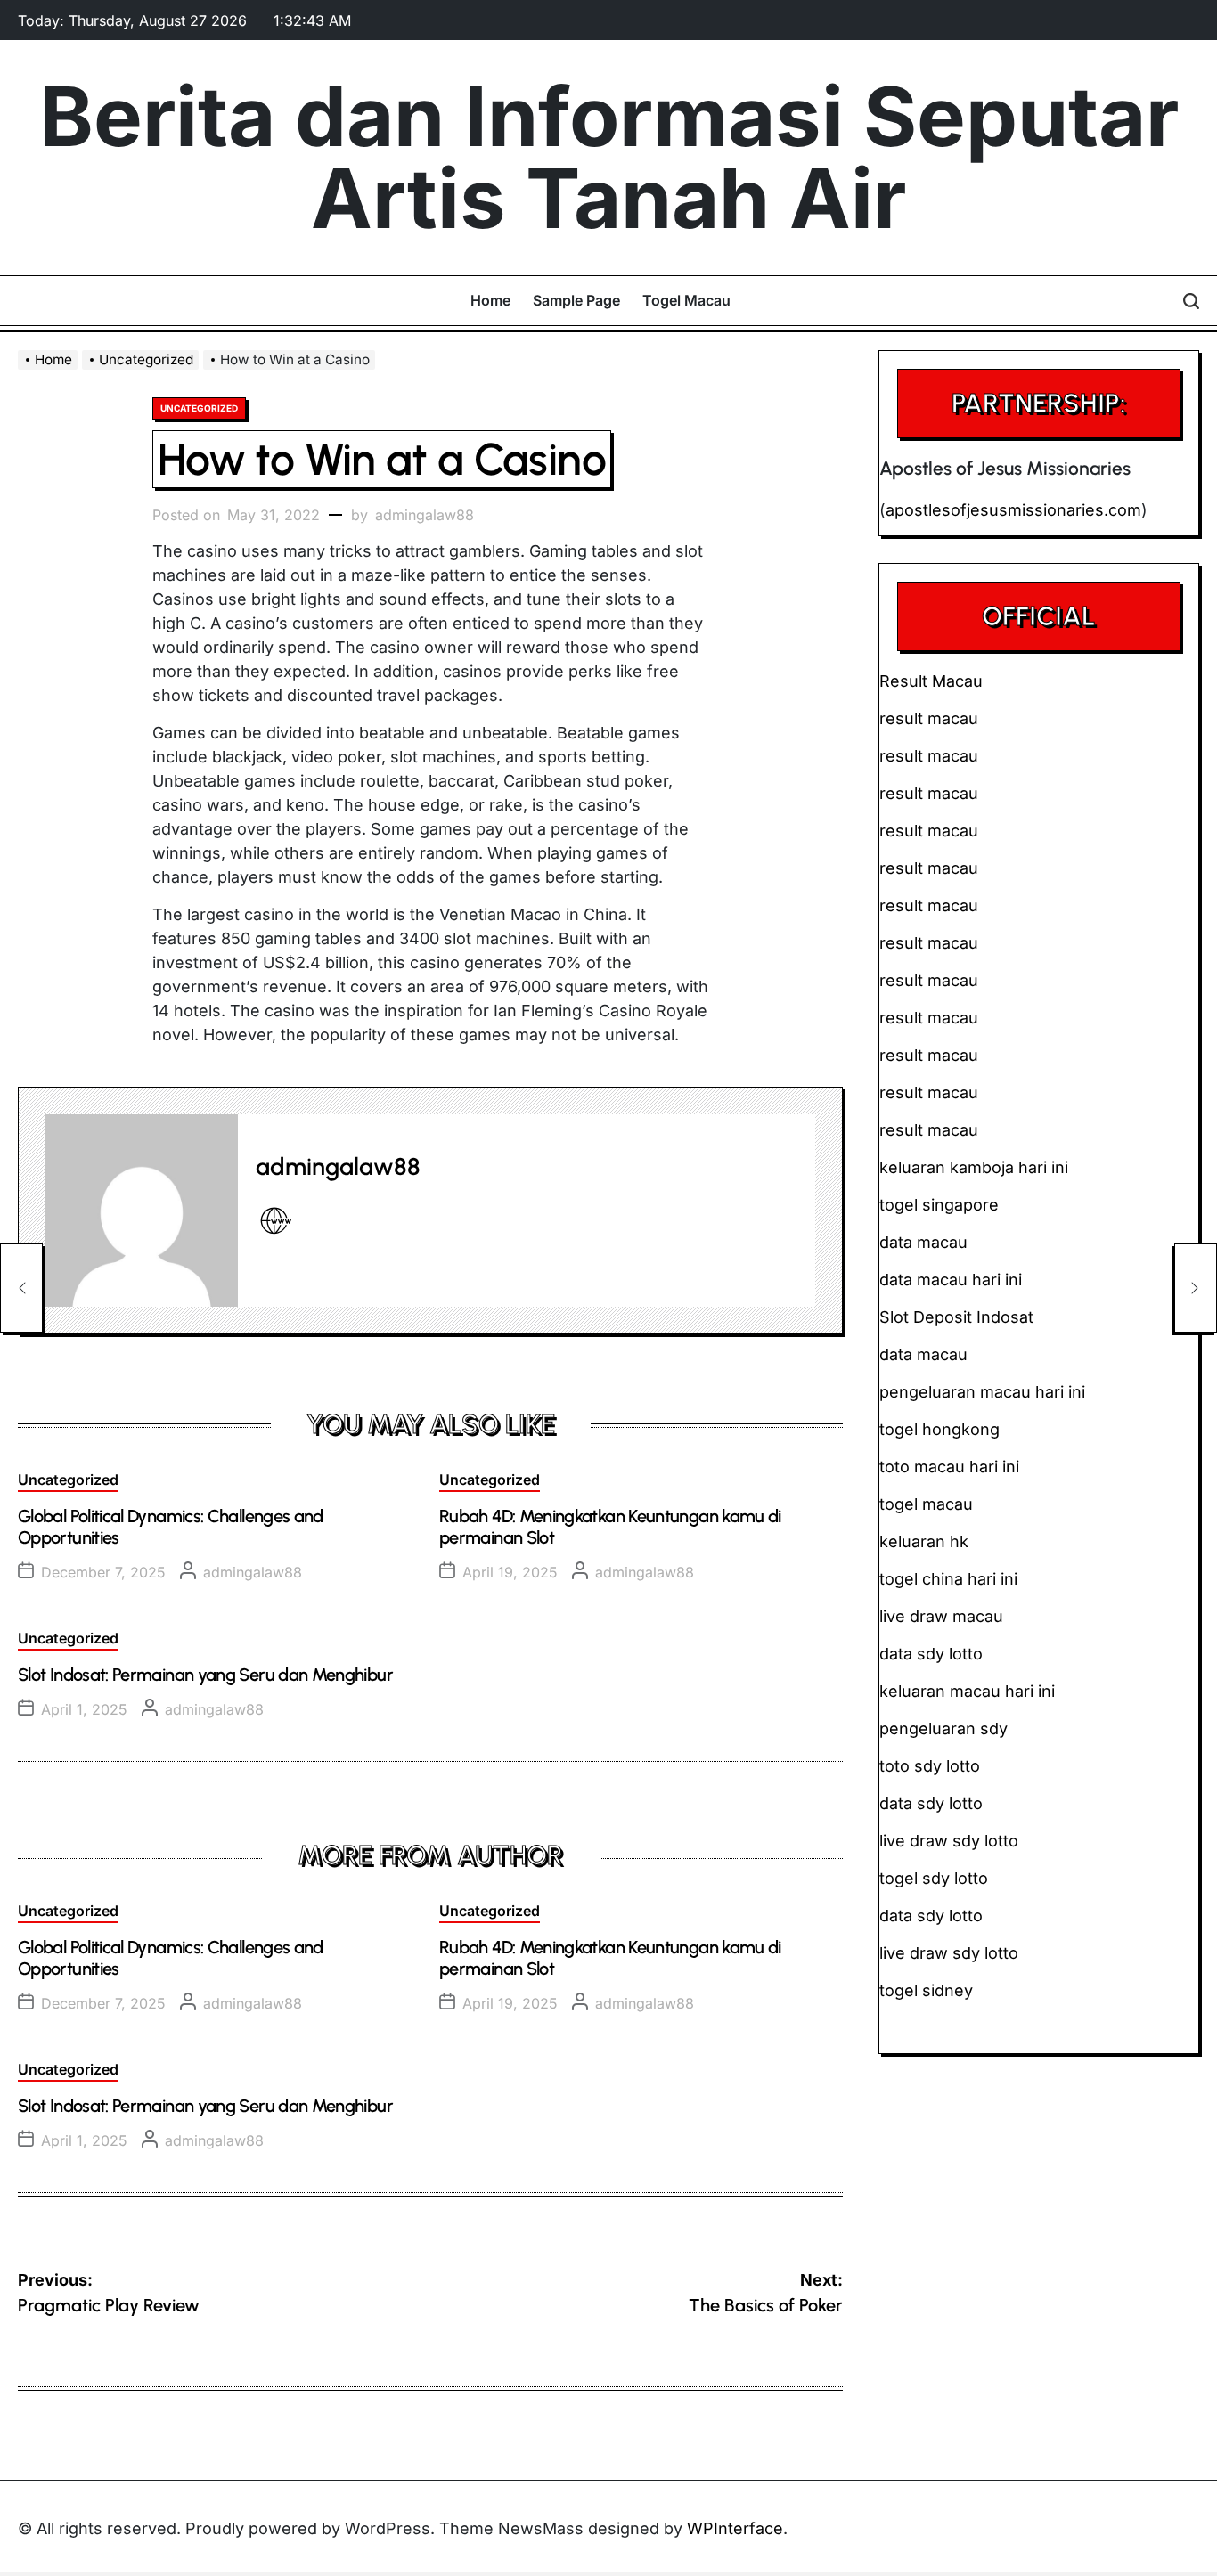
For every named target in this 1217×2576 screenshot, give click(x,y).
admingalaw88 (425, 515)
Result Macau (931, 681)
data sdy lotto (931, 1916)
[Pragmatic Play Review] (21, 1288)
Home (490, 300)
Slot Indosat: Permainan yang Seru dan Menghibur (205, 1675)
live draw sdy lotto (949, 1953)
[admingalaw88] (142, 1211)
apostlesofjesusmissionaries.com (1013, 510)
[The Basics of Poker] (1196, 1288)
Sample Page (576, 300)
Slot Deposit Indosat (956, 1317)
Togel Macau (686, 300)
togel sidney (926, 1990)
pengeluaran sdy (943, 1728)
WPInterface (735, 2528)
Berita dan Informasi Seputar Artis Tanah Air (609, 158)
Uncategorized (199, 408)
